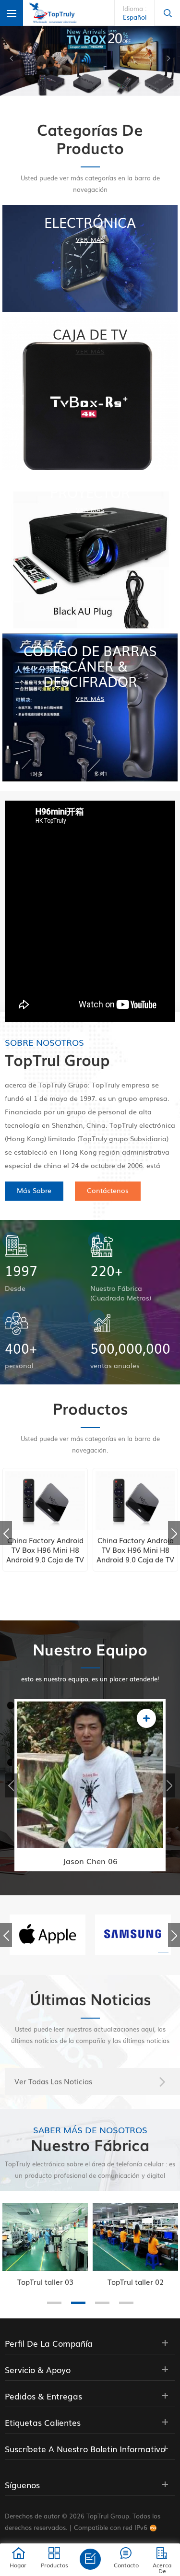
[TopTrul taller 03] (45, 2237)
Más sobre (34, 1190)
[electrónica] (90, 259)
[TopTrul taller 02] (135, 2237)
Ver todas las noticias (53, 2081)
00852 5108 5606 (91, 1767)
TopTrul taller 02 (136, 2281)
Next (174, 1533)
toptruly (76, 1806)
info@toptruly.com (91, 1786)
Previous (6, 1533)
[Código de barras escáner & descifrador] (90, 707)
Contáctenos (108, 1190)
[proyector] (90, 552)
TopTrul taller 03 (45, 2281)
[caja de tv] (90, 393)
